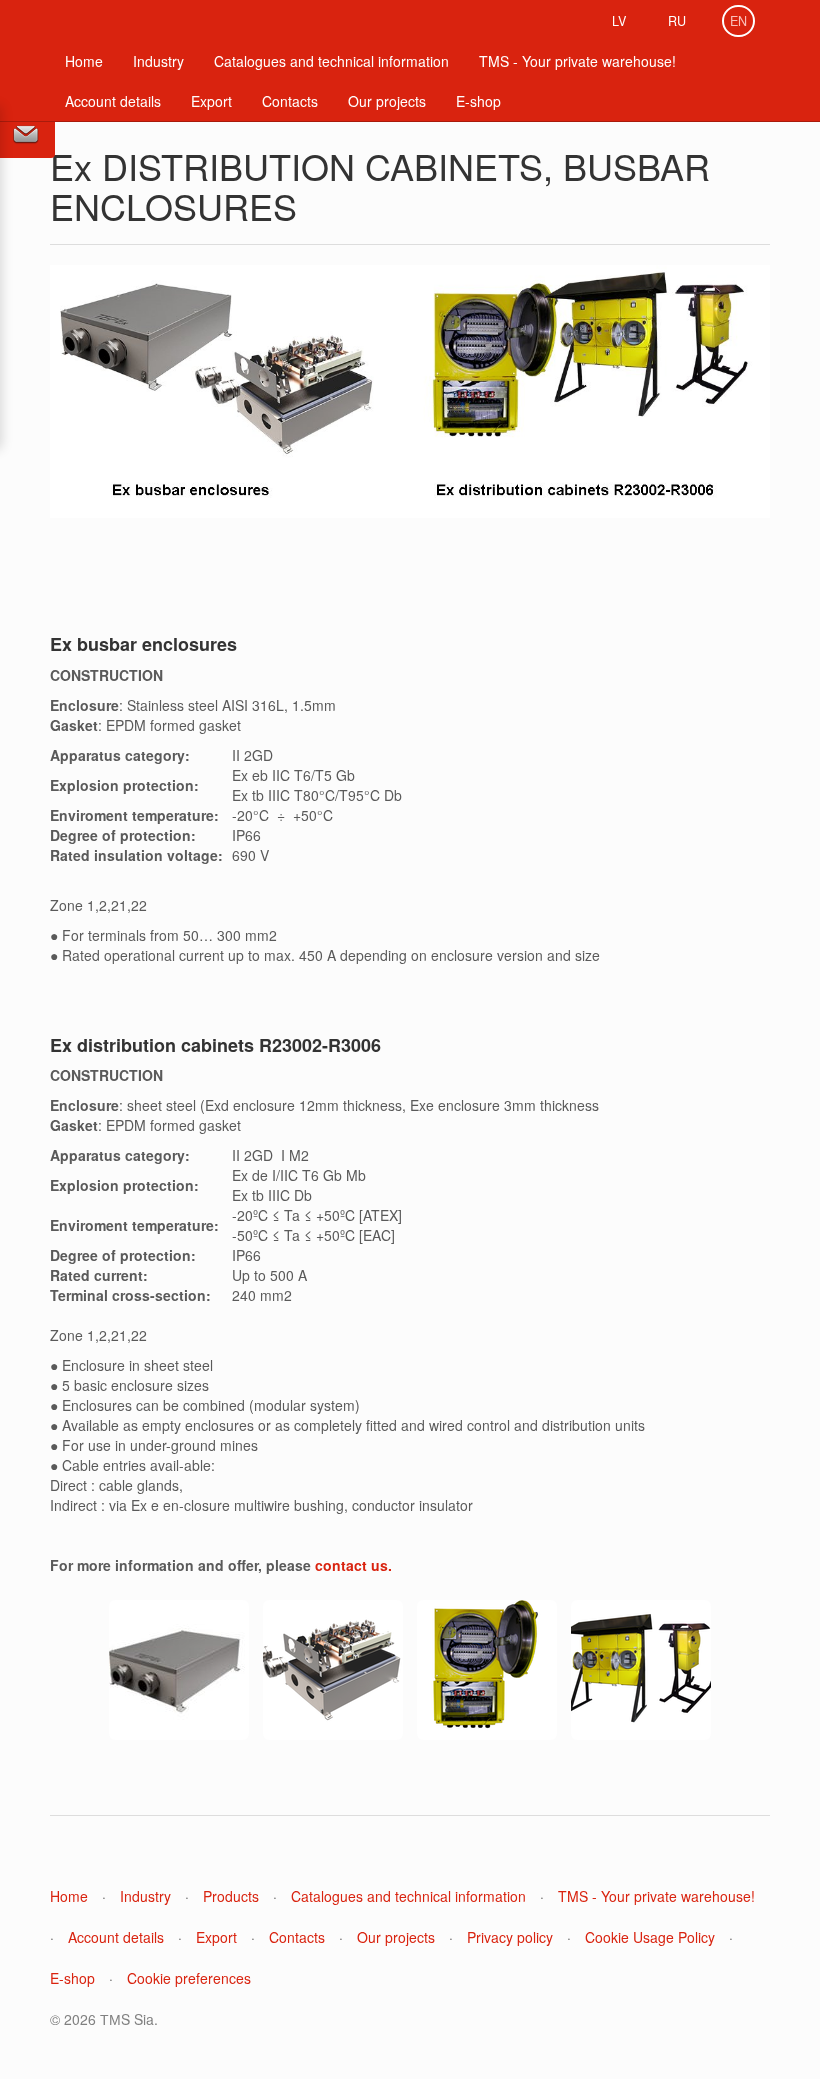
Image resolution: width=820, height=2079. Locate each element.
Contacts (290, 101)
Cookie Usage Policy (650, 1937)
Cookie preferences (189, 1978)
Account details (113, 101)
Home (84, 61)
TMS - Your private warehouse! (577, 61)
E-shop (478, 101)
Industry (158, 61)
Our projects (387, 101)
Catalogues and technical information (331, 61)
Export (211, 101)
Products (231, 1896)
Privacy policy (510, 1937)
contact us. (353, 1565)
